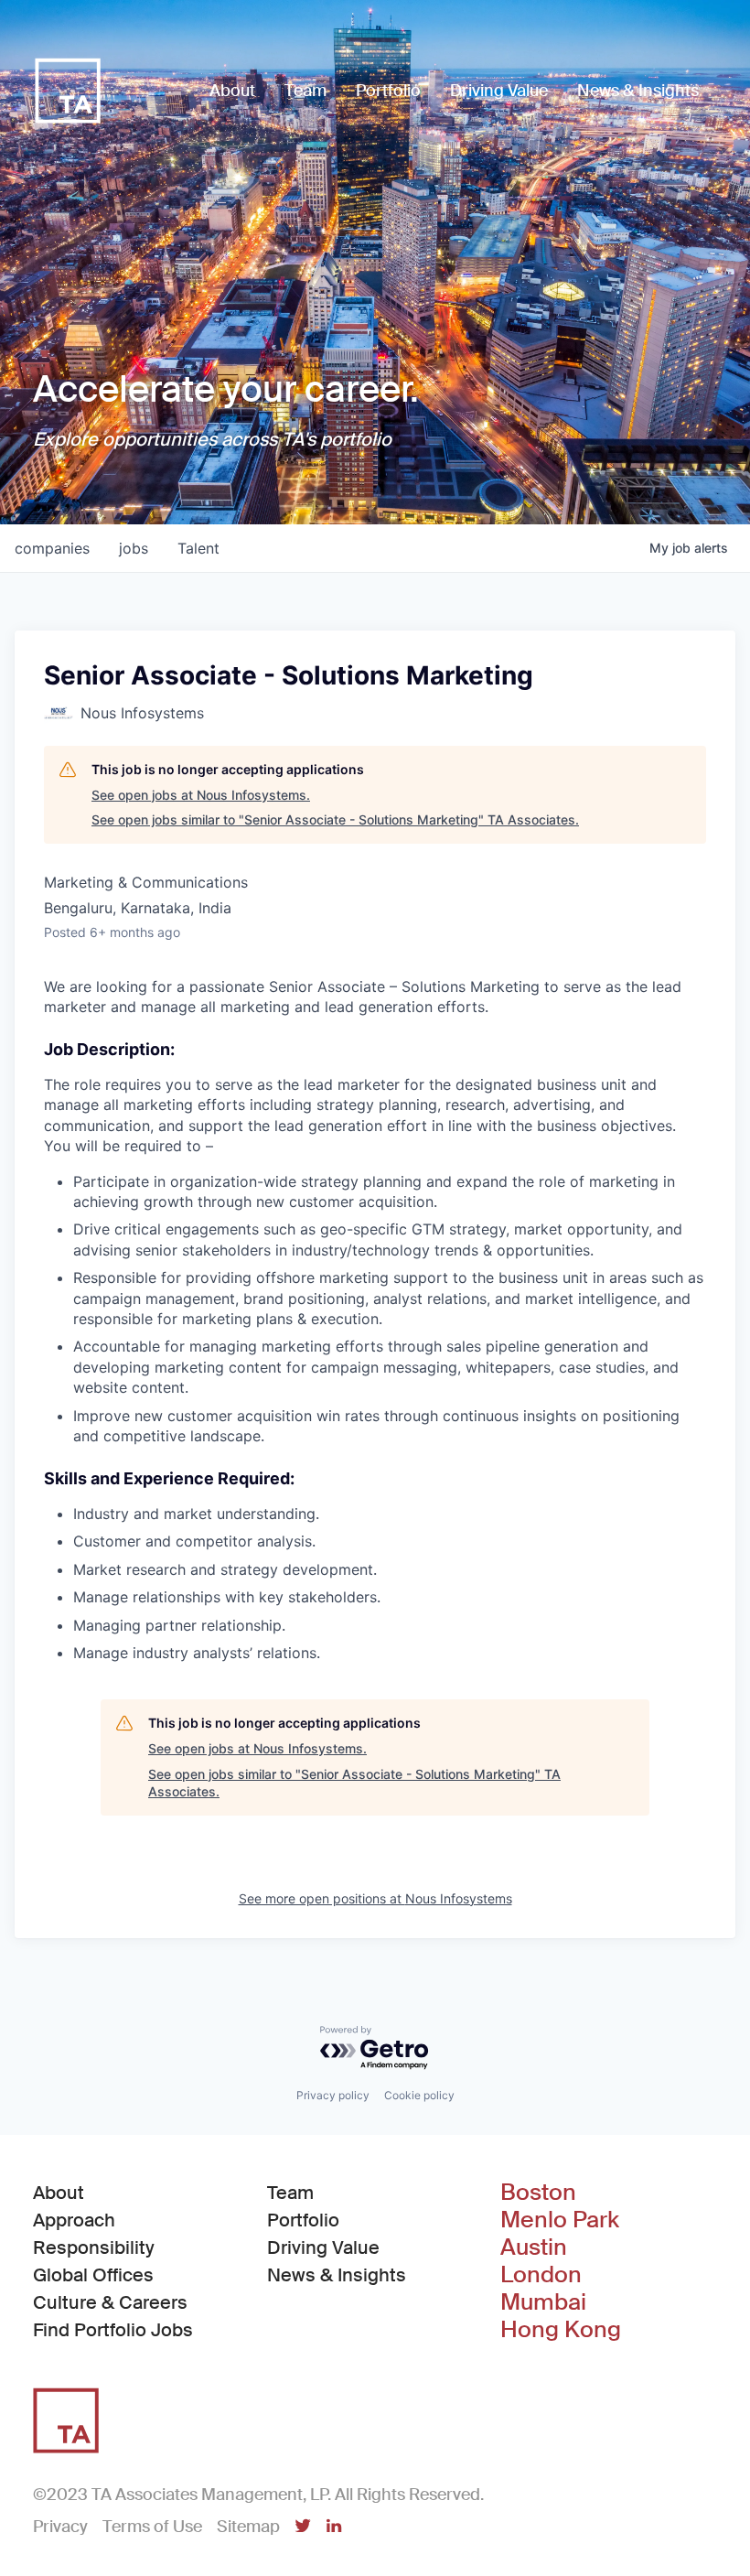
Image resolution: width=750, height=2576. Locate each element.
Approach (74, 2220)
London (541, 2275)
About (59, 2193)
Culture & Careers (110, 2302)
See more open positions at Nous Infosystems (375, 1898)
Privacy (60, 2527)
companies (52, 548)
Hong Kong (561, 2330)
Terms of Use (152, 2527)
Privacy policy (333, 2095)
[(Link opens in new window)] (303, 2527)
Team (290, 2193)
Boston (538, 2193)
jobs (134, 548)
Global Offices (93, 2275)
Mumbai (543, 2302)
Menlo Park (560, 2220)
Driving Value (323, 2247)
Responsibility (94, 2247)
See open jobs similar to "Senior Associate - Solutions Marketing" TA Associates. (335, 819)
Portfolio (303, 2220)
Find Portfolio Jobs (113, 2329)
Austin (534, 2247)
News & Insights (337, 2275)
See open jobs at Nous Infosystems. (201, 795)
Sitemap (248, 2527)
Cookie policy (419, 2095)
